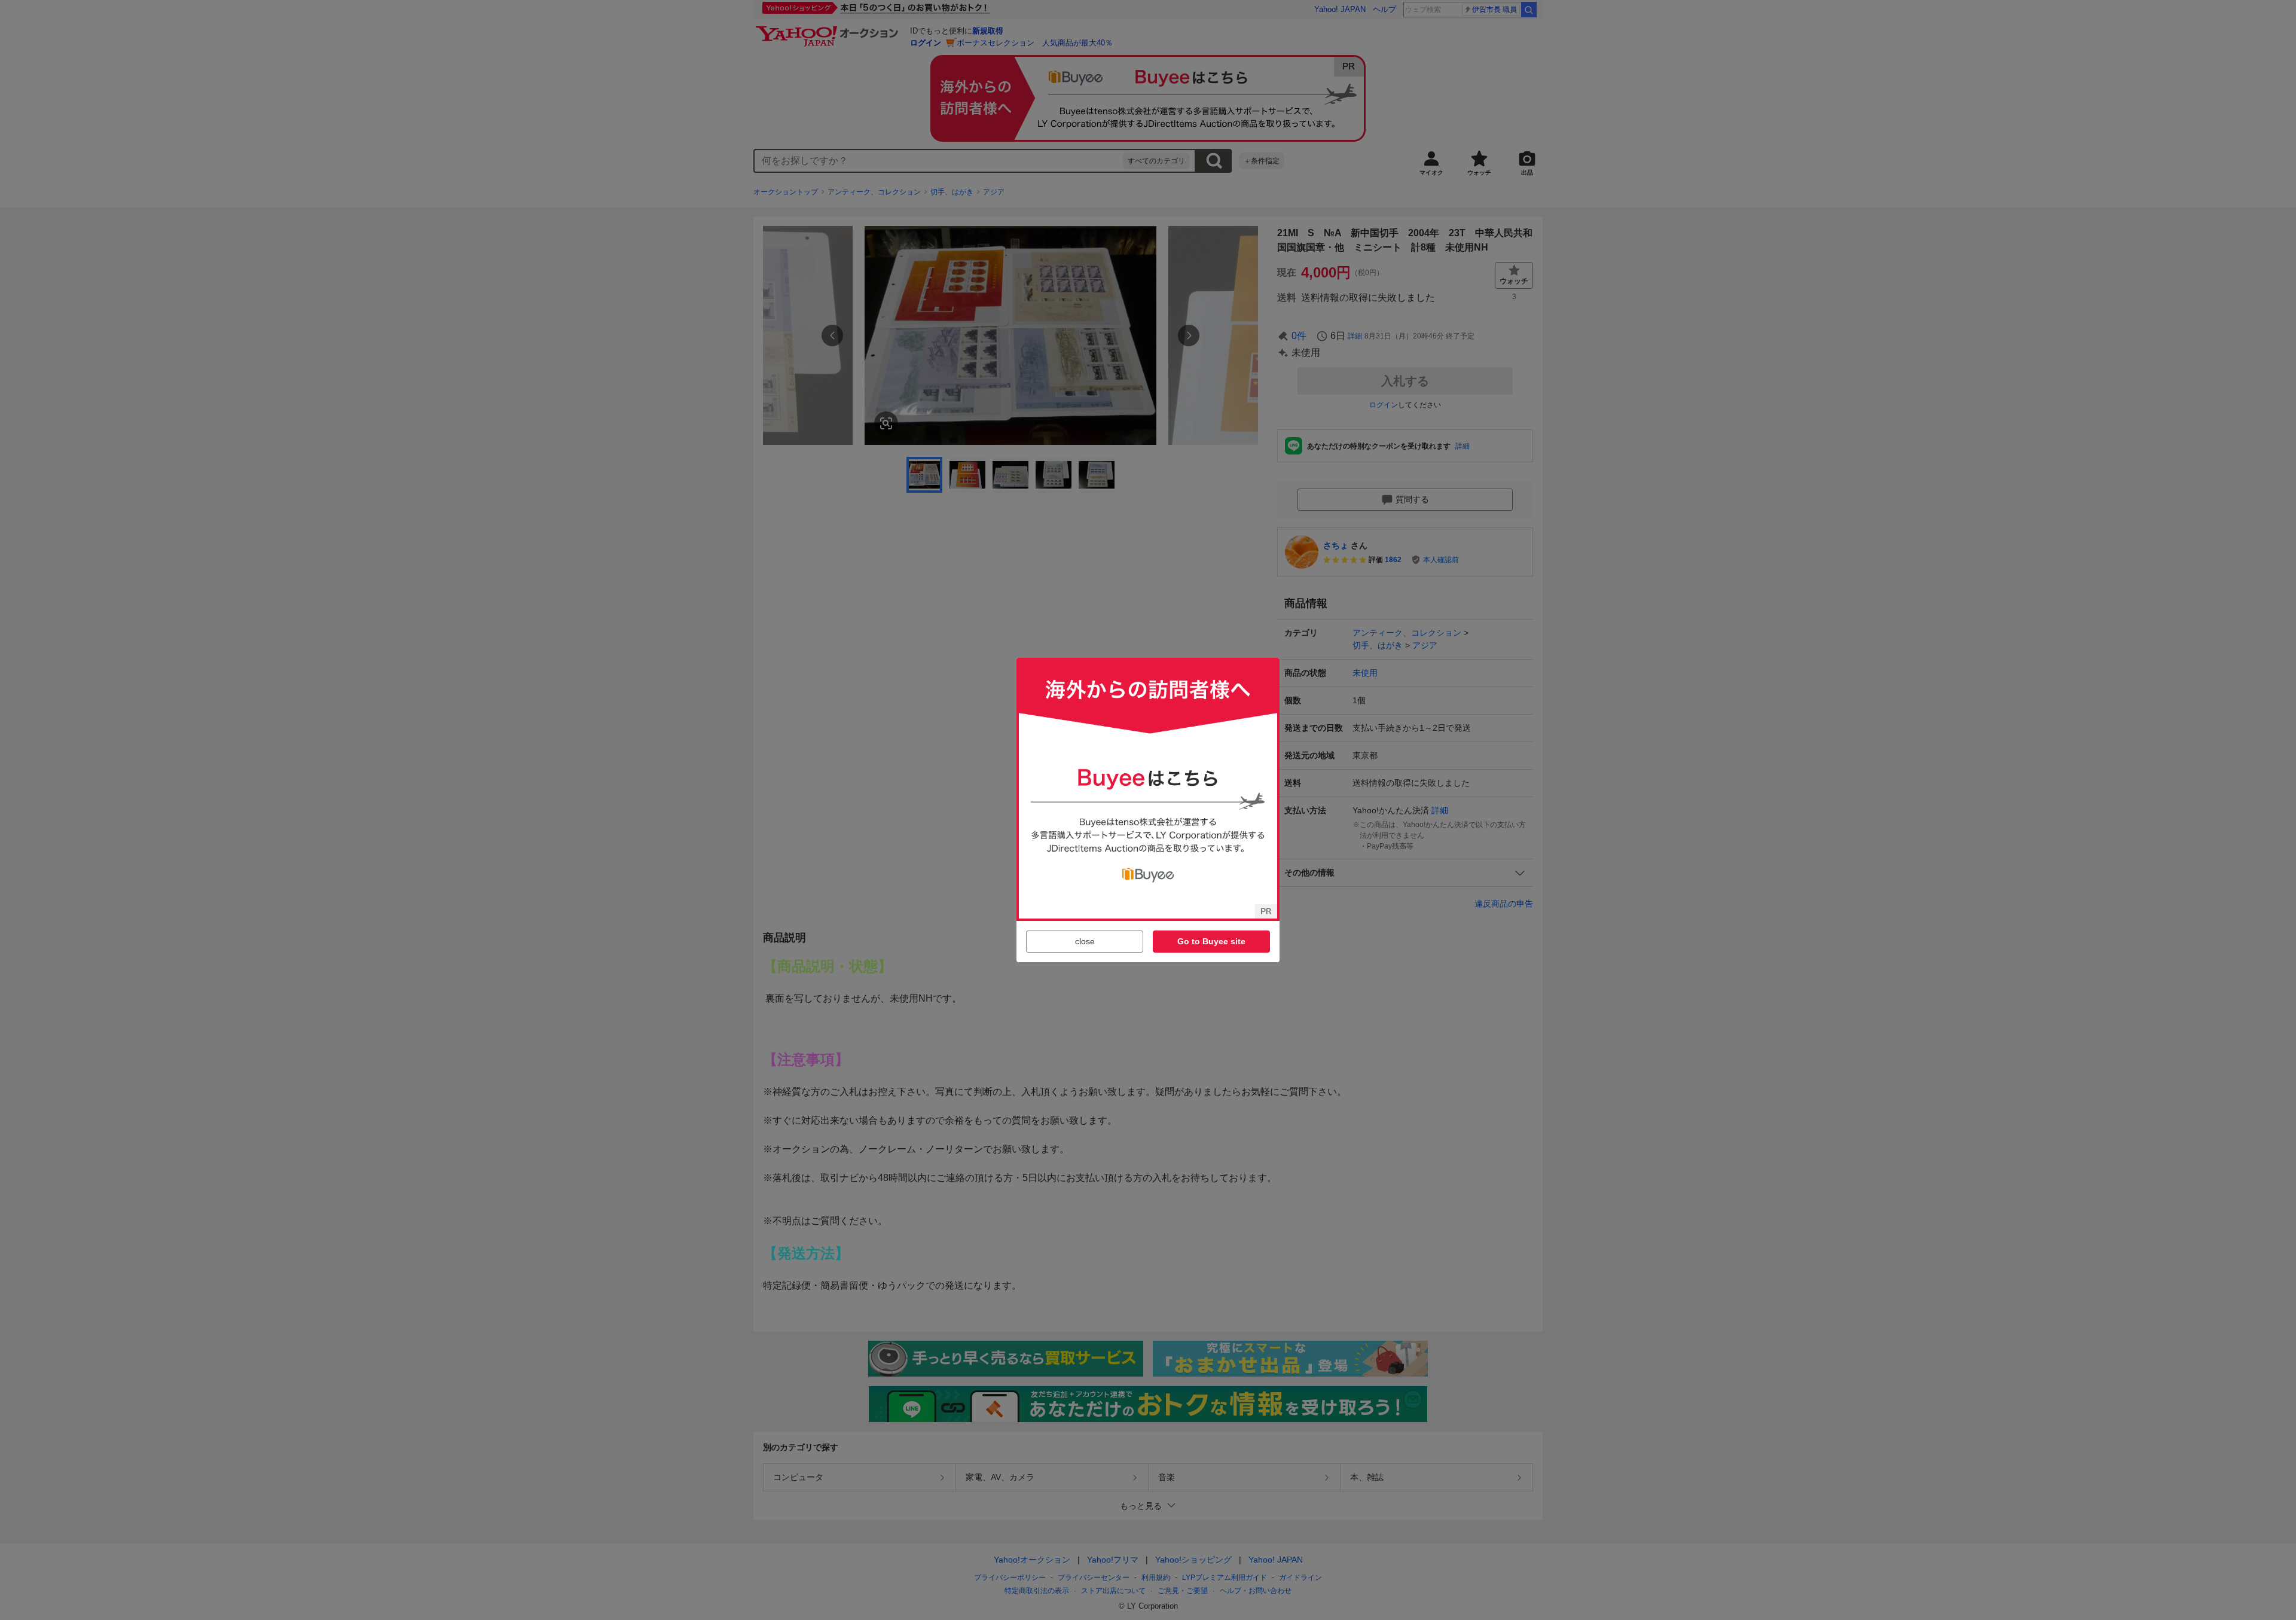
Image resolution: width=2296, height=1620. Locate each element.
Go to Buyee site (1211, 941)
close (1085, 941)
